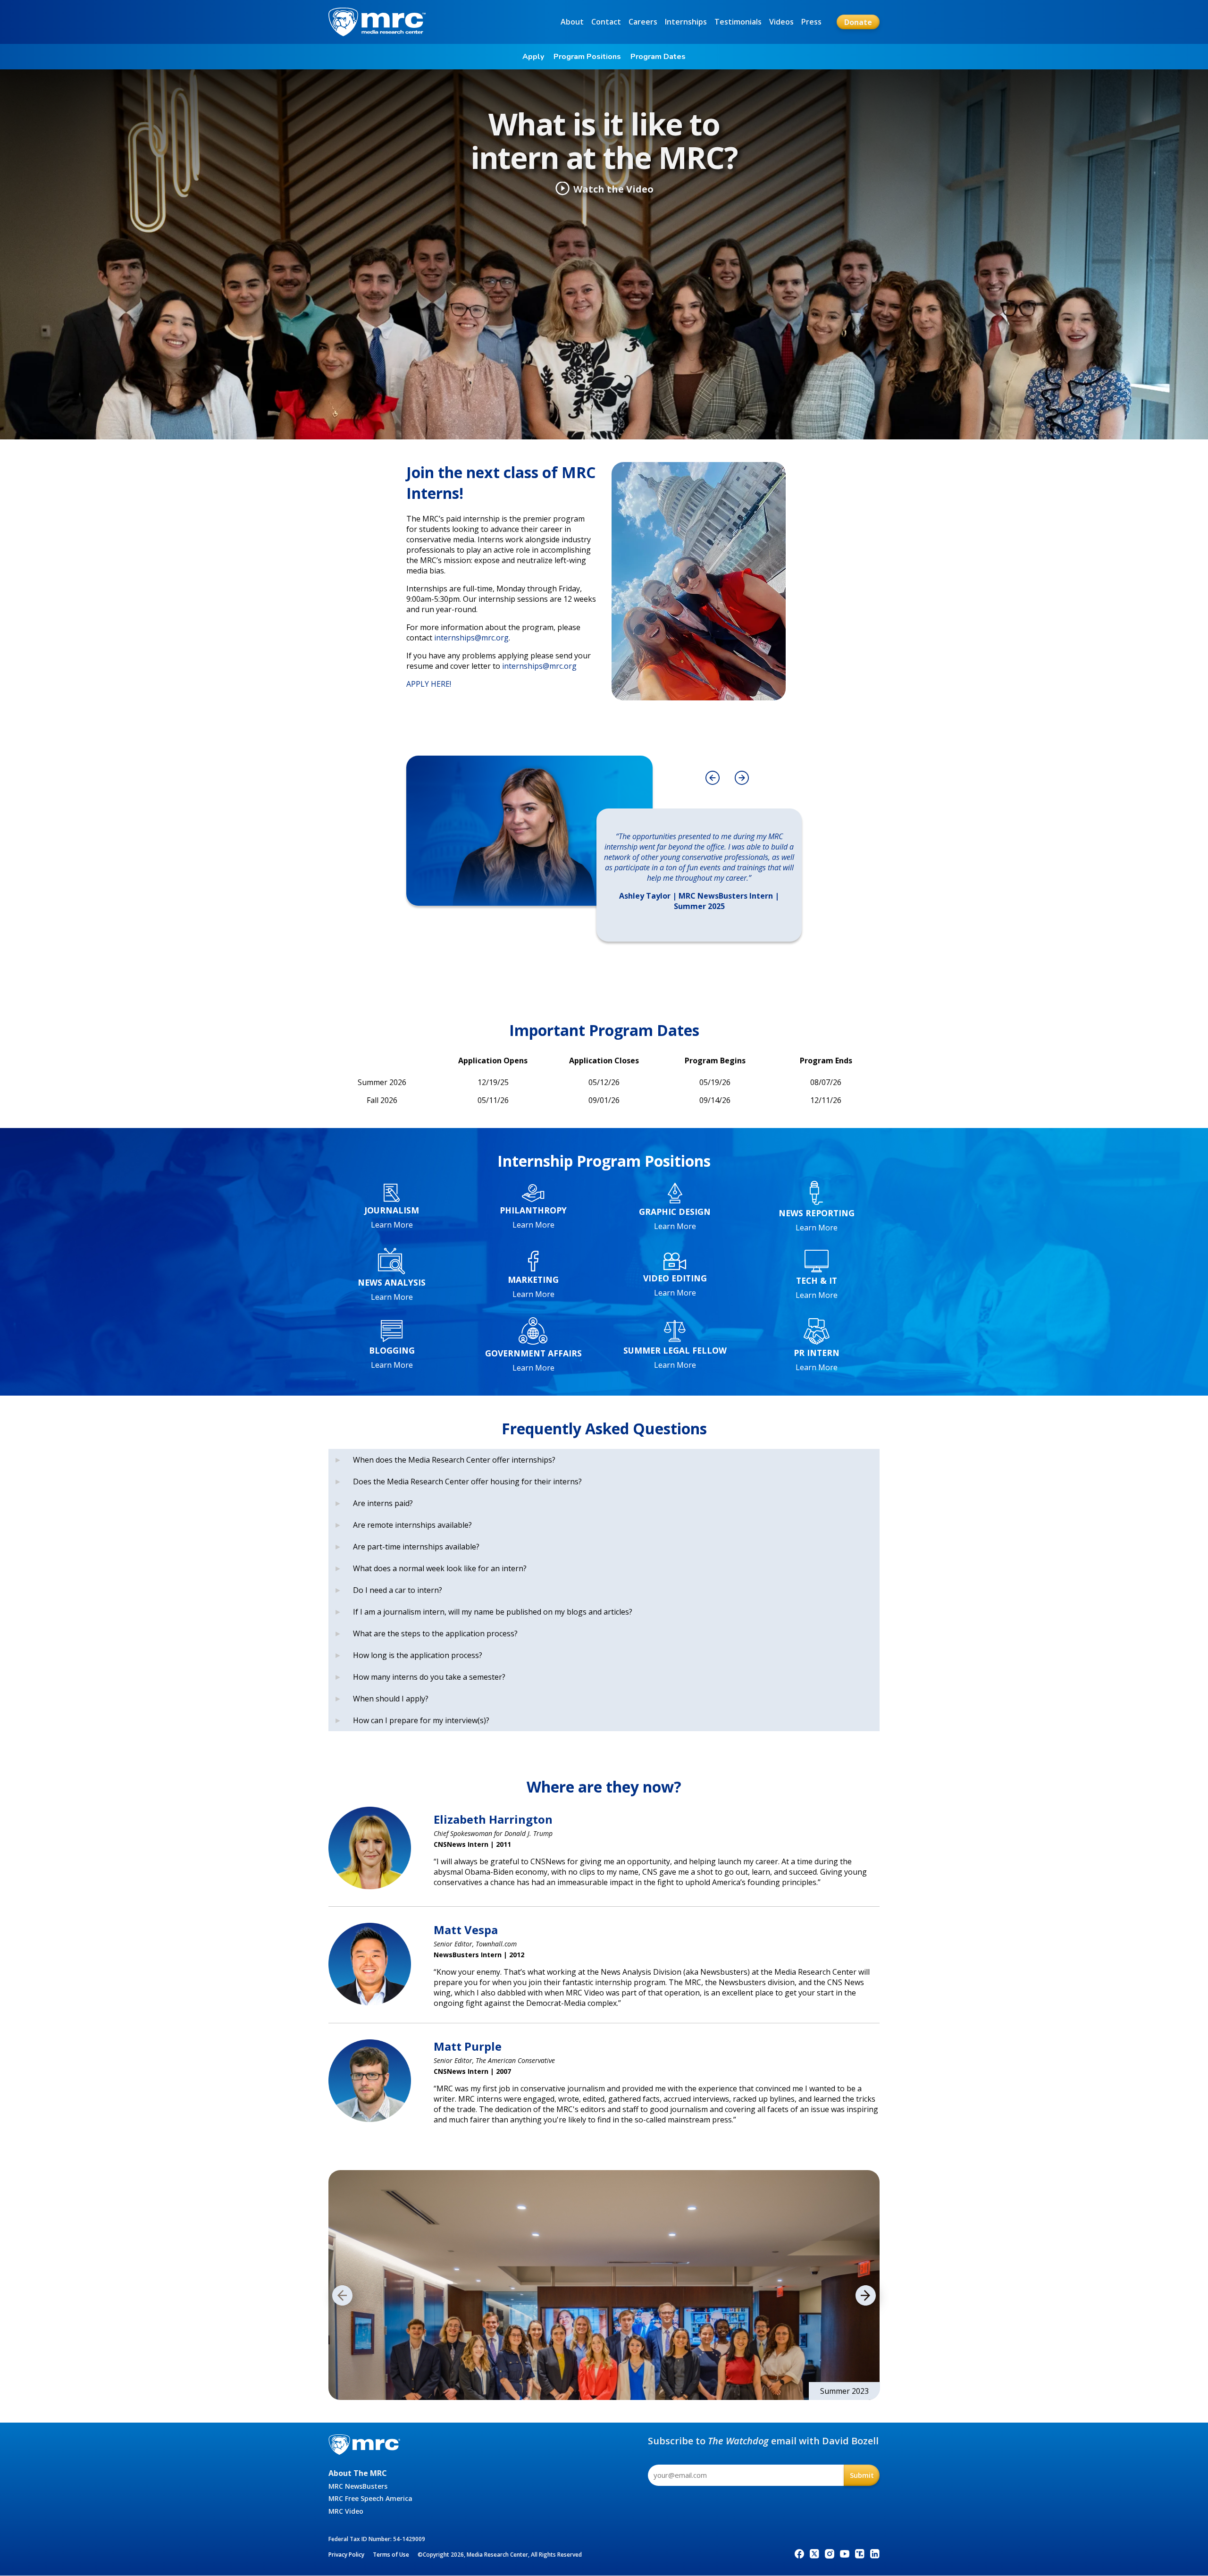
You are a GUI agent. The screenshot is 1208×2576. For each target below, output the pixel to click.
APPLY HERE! (429, 684)
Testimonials (738, 22)
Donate (858, 22)
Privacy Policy (346, 2555)
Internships (686, 22)
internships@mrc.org (471, 638)
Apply (533, 57)
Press (811, 22)
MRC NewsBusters (358, 2486)
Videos (781, 22)
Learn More (392, 1225)
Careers (643, 22)
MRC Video (346, 2511)
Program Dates (658, 57)
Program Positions (587, 57)
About (572, 22)
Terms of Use (391, 2555)
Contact (606, 22)
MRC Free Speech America (370, 2498)
